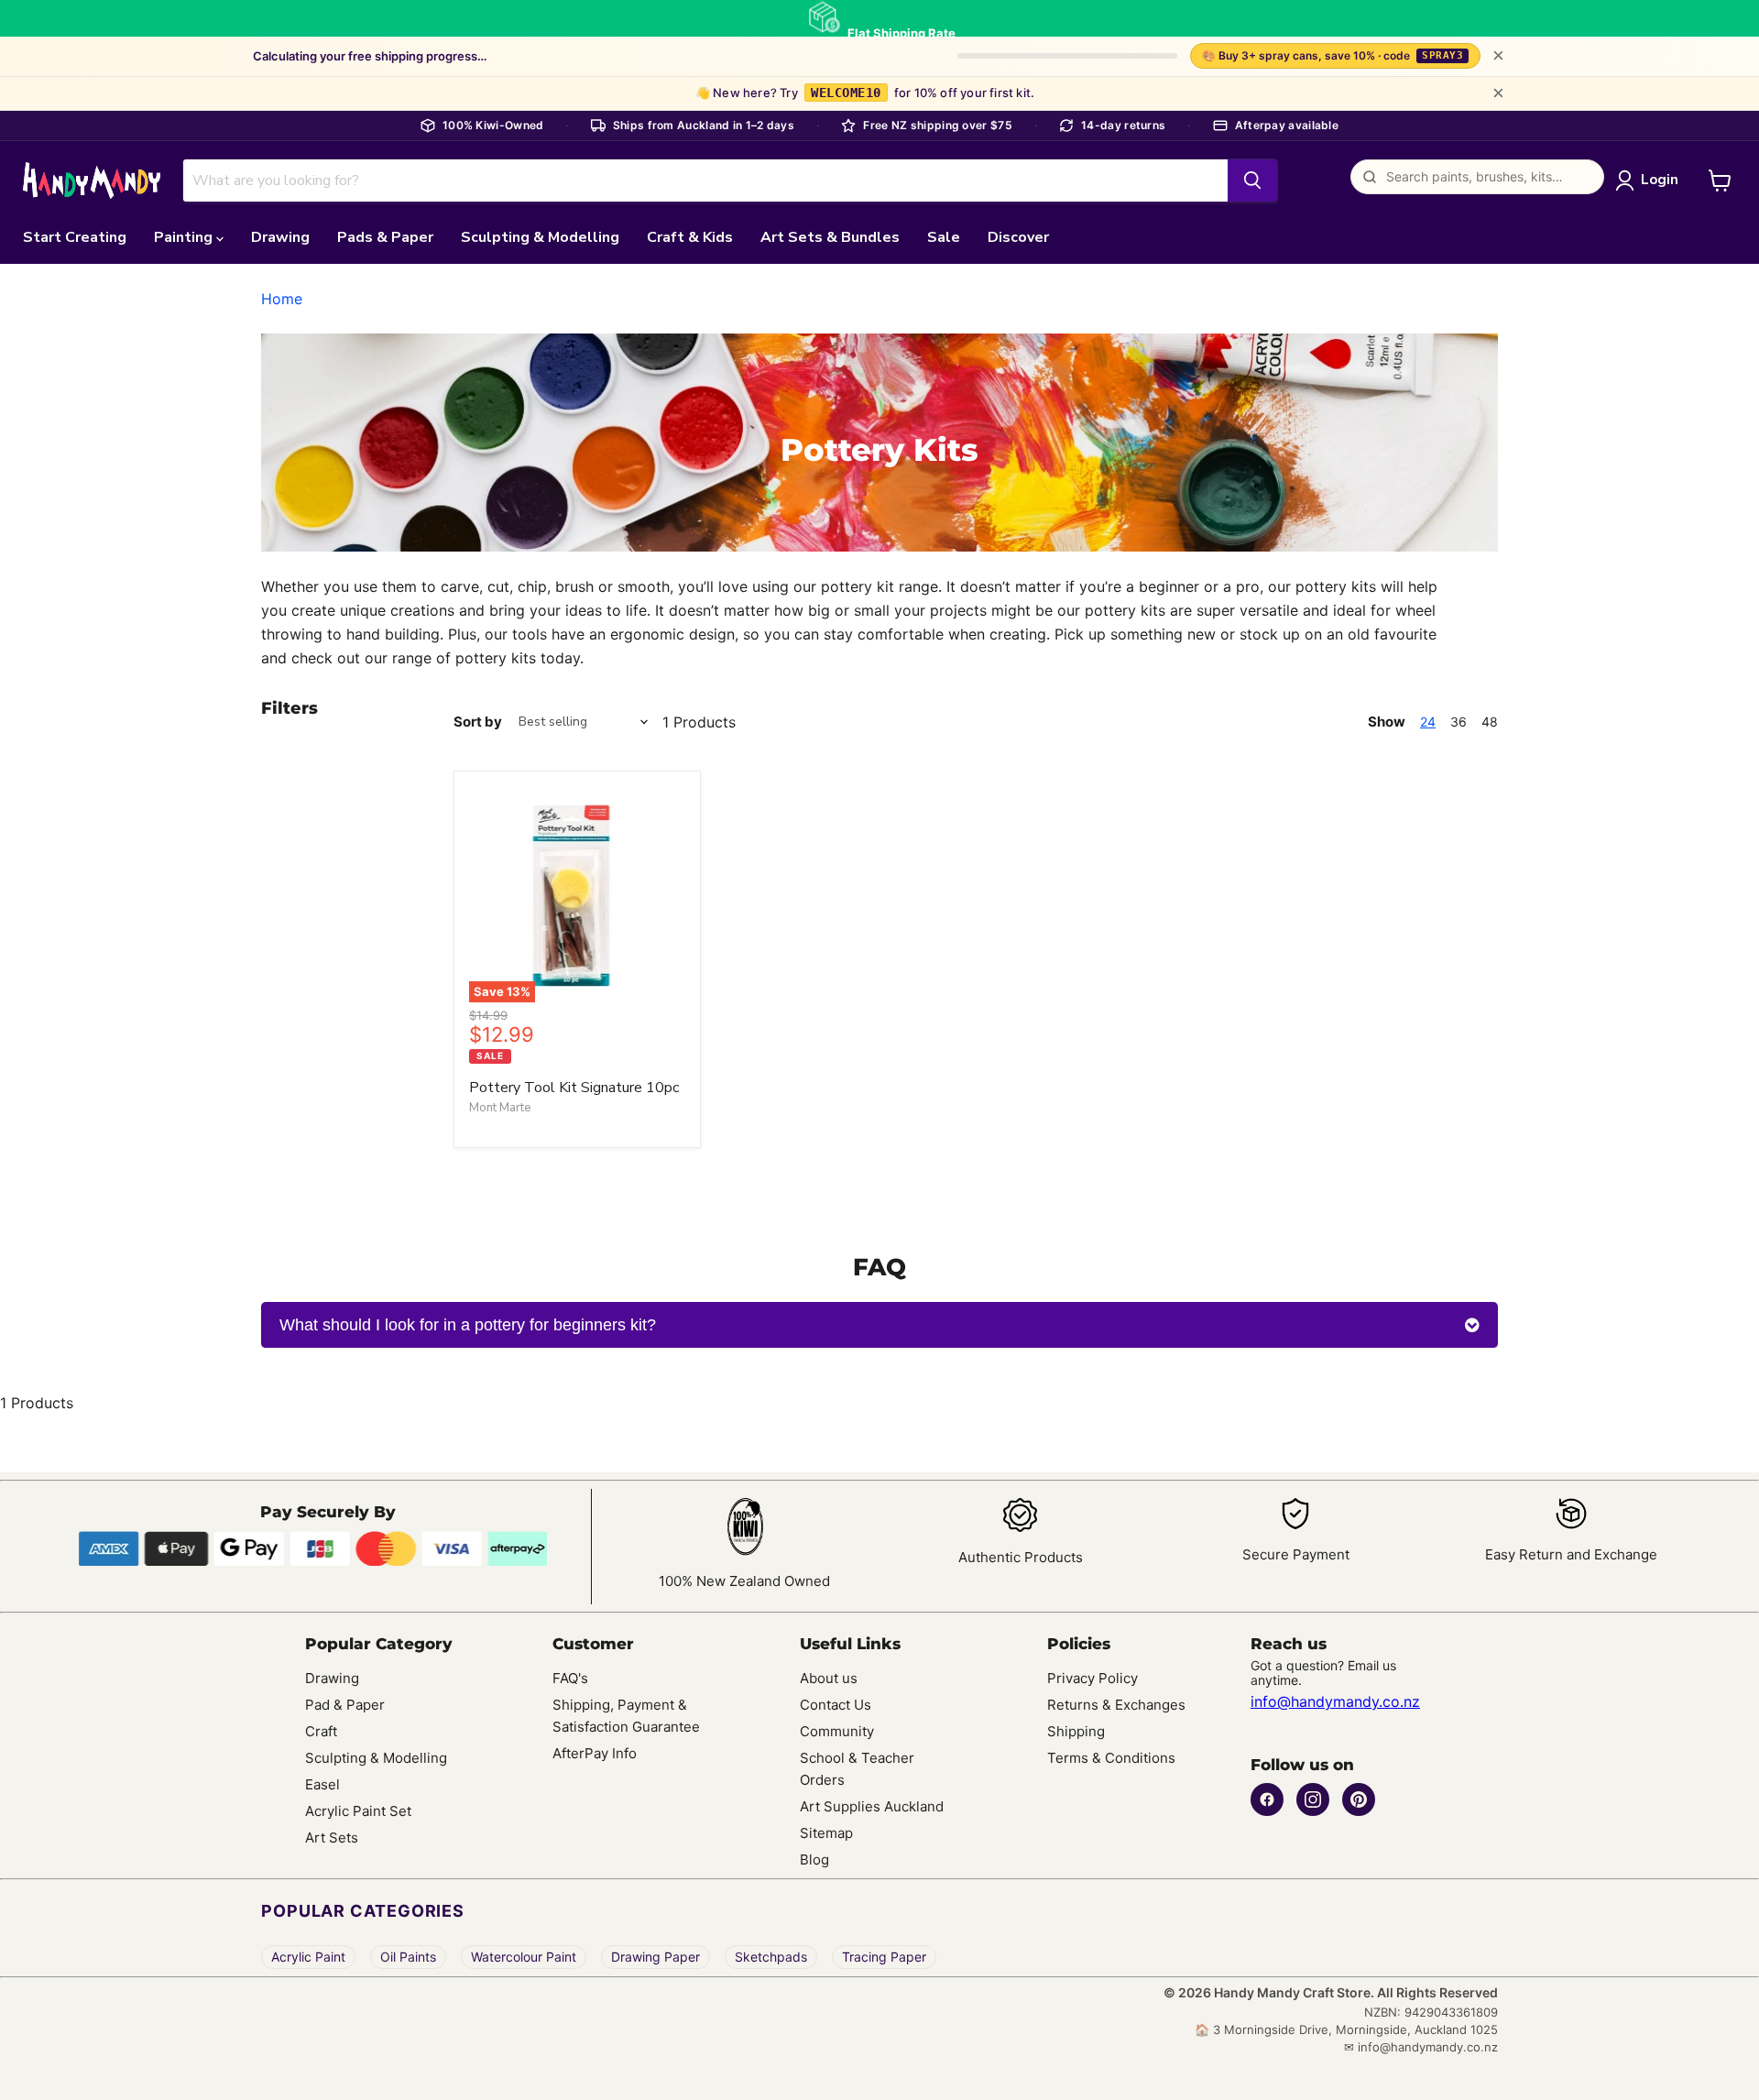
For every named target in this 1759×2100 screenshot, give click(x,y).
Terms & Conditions (1111, 1758)
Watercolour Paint (524, 1957)
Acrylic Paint (308, 1957)
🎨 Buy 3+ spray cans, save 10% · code (1333, 55)
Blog (814, 1859)
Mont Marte (500, 1108)
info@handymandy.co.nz (1335, 1701)
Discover (1018, 237)
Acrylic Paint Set (358, 1811)
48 (1490, 722)
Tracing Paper (884, 1957)
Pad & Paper (345, 1705)
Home (282, 299)
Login (1660, 180)
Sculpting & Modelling (540, 237)
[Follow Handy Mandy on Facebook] (1267, 1799)
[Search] (1252, 180)
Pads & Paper (385, 237)
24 (1428, 722)
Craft (321, 1731)
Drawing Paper (656, 1957)
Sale (944, 237)
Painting (185, 237)
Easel (322, 1784)
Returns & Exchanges (1116, 1705)
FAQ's (570, 1678)
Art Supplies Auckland (872, 1806)
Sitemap (826, 1833)
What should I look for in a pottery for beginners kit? (468, 1325)
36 (1459, 722)
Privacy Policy (1093, 1678)
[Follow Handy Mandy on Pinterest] (1359, 1799)
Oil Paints (408, 1957)
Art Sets (332, 1837)
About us (829, 1678)
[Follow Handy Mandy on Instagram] (1313, 1799)
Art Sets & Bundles (830, 237)
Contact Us (836, 1705)
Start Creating (75, 237)
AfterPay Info (595, 1753)
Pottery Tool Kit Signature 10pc (574, 1088)
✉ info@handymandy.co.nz (1421, 2047)
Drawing (280, 237)
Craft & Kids (690, 237)
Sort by (478, 722)
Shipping (1076, 1731)
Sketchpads (771, 1957)
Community (837, 1731)
